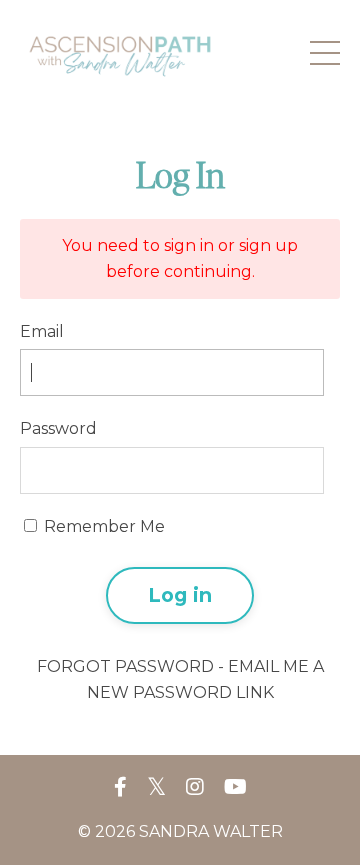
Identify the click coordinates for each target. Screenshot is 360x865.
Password (58, 428)
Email (42, 331)
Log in (180, 595)
